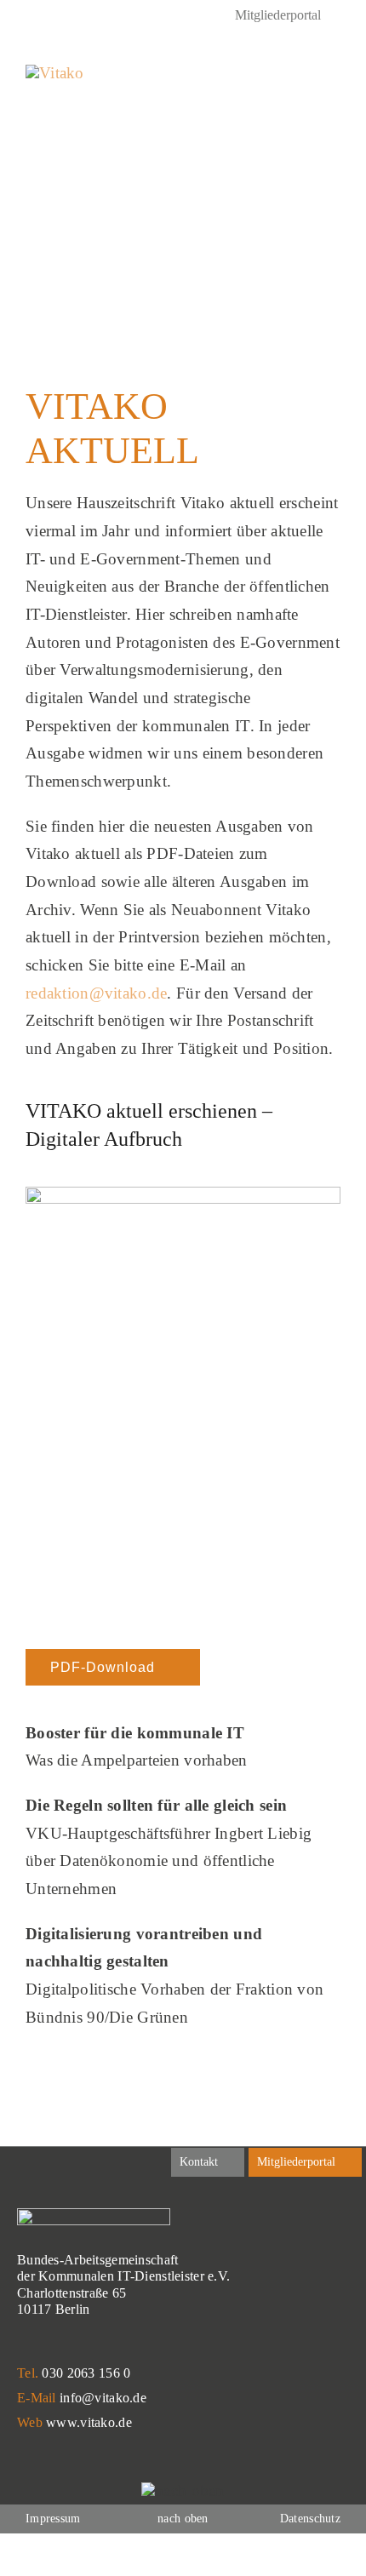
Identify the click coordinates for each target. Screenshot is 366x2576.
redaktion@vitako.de (96, 993)
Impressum (53, 2519)
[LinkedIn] (32, 17)
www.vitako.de (89, 2422)
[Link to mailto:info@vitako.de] (294, 76)
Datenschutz (310, 2519)
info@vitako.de (103, 2398)
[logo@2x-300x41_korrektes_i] (55, 73)
